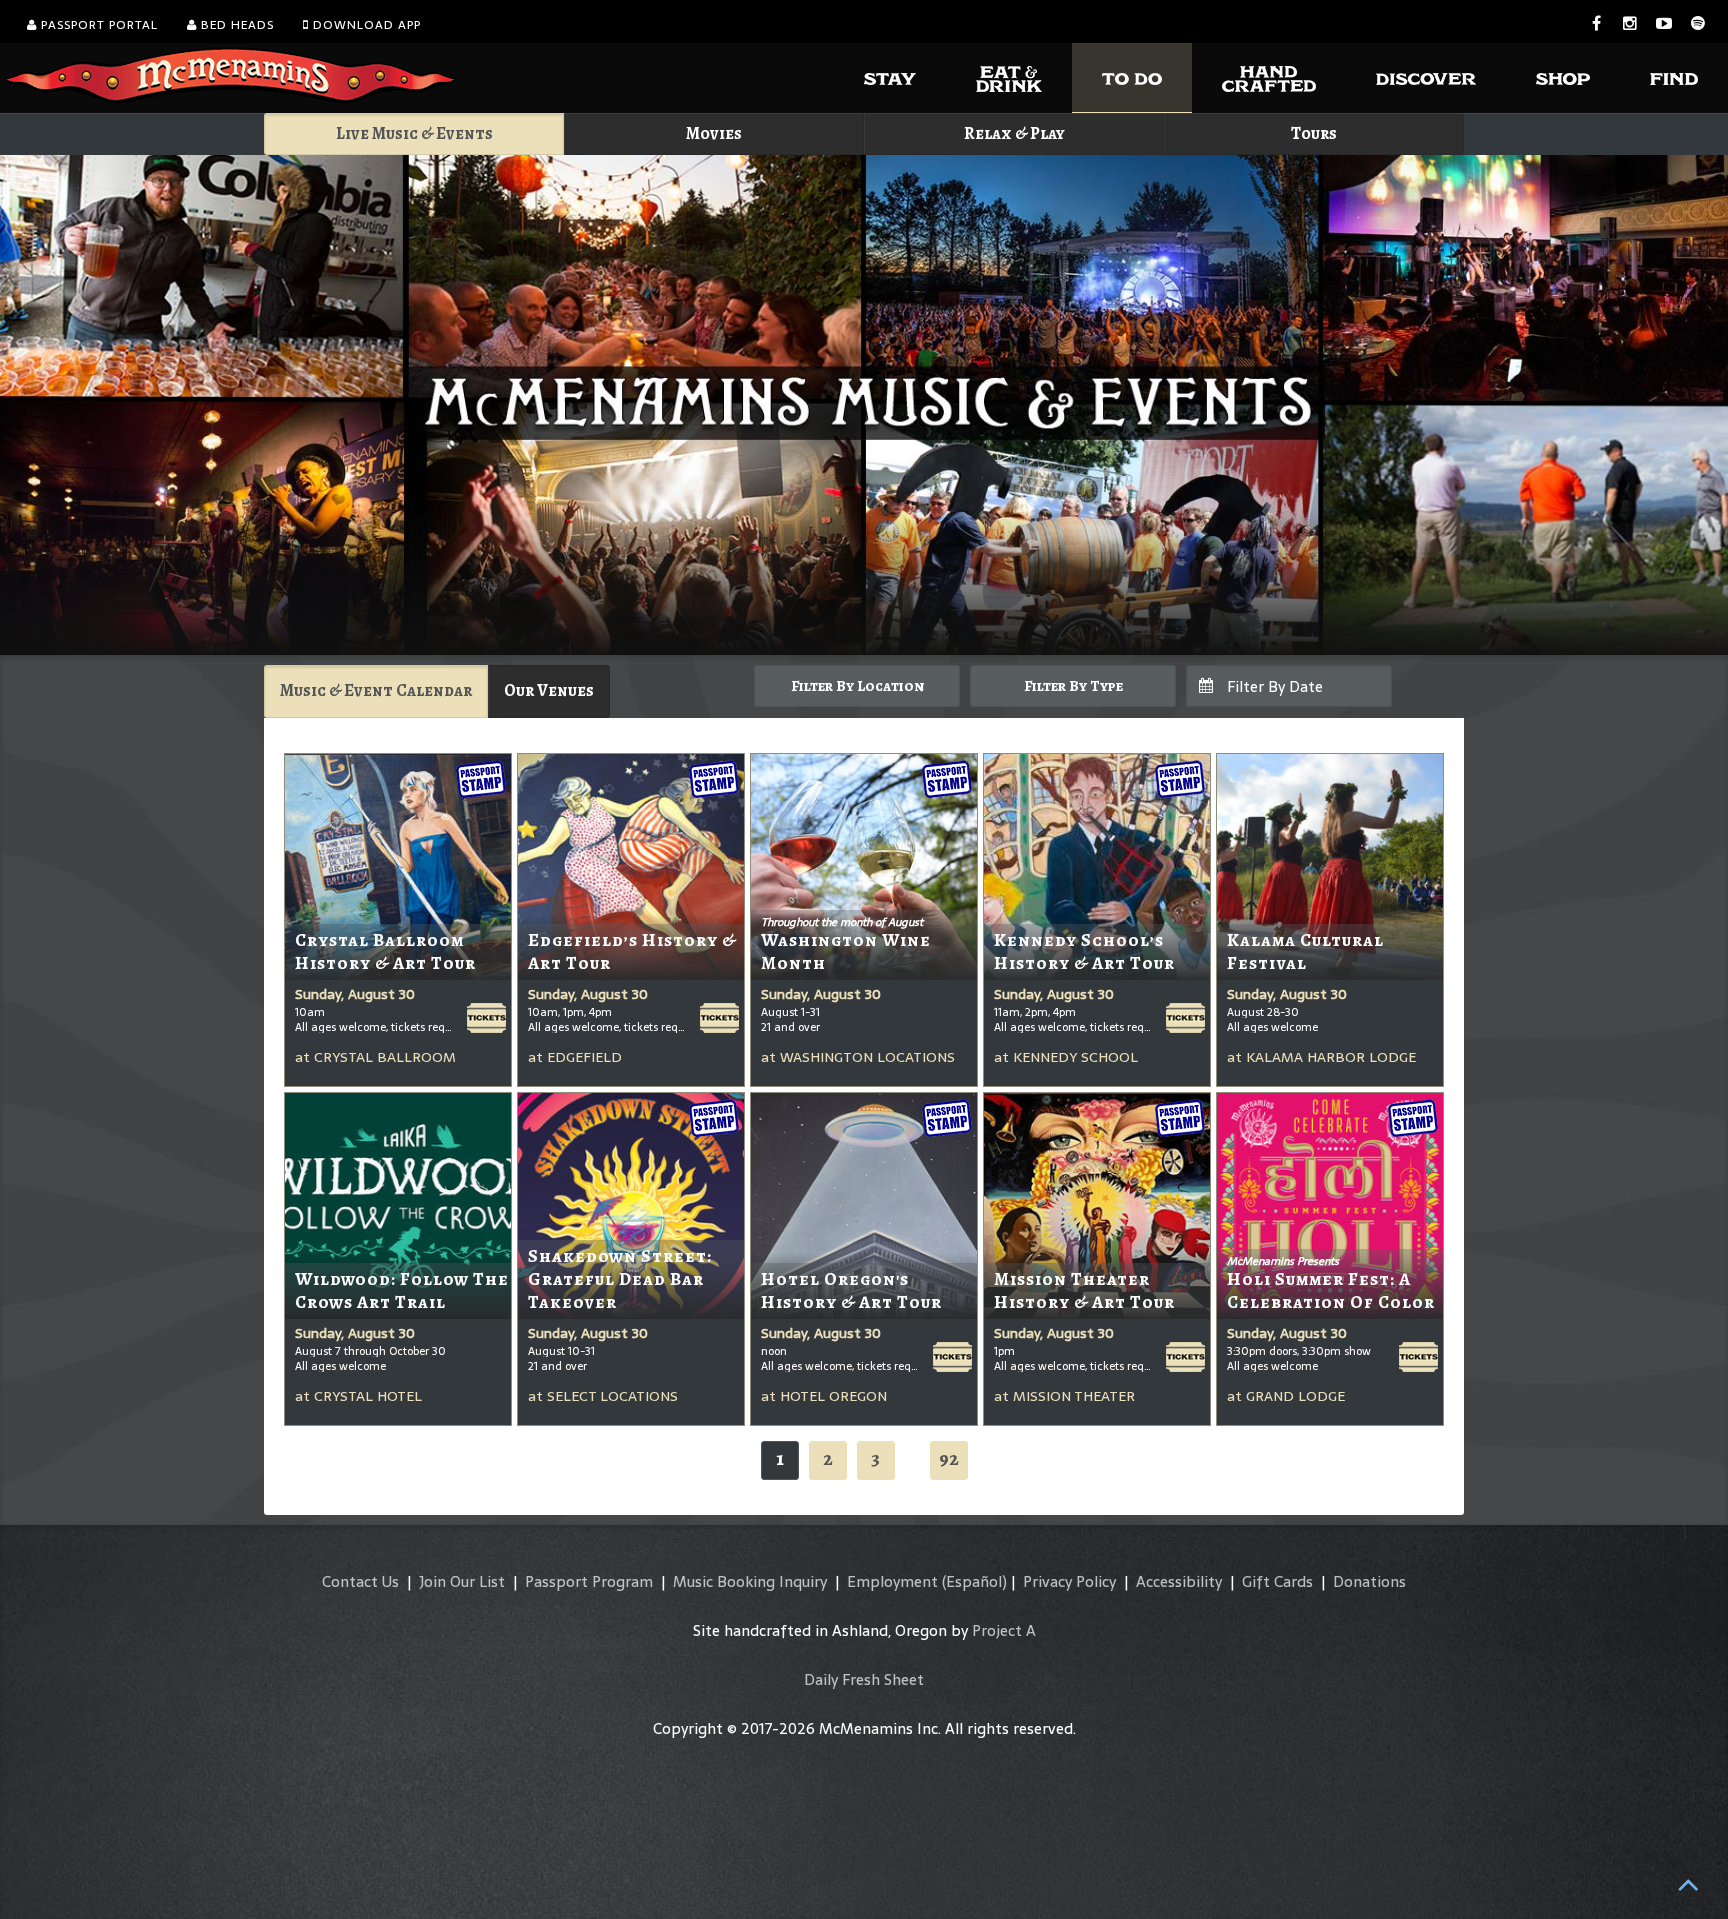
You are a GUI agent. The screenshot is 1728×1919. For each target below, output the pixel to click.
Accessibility (1179, 1581)
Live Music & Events (414, 133)
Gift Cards (1277, 1581)
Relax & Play (1014, 133)
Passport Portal (97, 25)
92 (949, 1458)
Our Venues (549, 690)
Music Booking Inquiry (750, 1581)
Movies (714, 133)
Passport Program (589, 1581)
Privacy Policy (1069, 1581)
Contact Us (360, 1581)
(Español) (974, 1581)
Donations (1369, 1581)
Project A (1004, 1630)
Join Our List (462, 1581)
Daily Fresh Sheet (864, 1679)
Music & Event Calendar (376, 690)
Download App (365, 25)
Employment (892, 1581)
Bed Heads (235, 25)
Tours (1314, 133)
